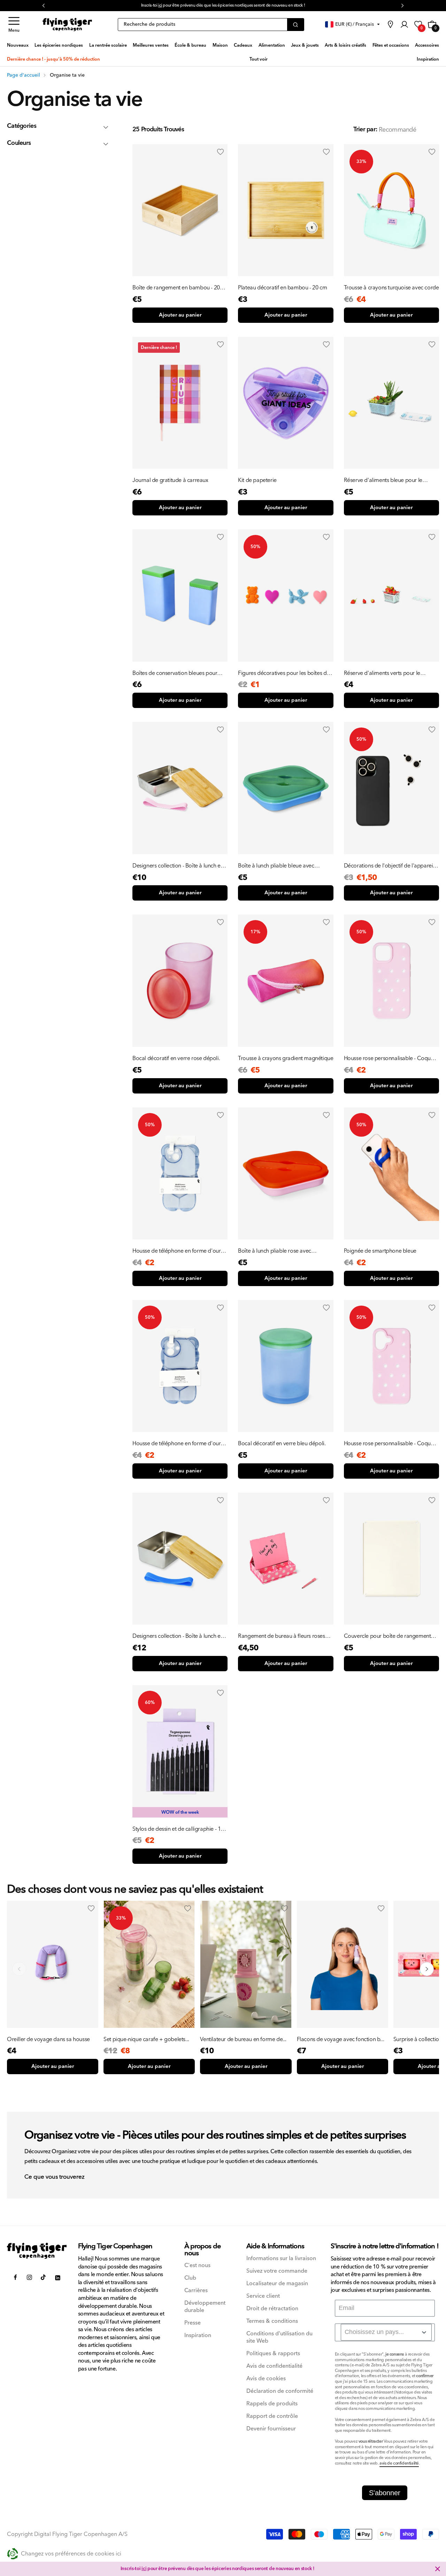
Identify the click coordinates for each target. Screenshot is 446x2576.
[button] (14, 25)
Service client (263, 2296)
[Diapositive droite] (427, 1969)
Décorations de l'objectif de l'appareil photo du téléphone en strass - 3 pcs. (389, 866)
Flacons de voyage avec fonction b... (341, 2039)
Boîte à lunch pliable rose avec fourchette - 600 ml (275, 1251)
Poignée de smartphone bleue (380, 1251)
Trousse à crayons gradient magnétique (286, 1058)
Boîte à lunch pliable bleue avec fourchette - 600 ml (276, 866)
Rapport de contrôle (272, 2416)
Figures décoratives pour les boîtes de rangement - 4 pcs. (284, 673)
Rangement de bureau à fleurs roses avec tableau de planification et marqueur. (281, 1636)
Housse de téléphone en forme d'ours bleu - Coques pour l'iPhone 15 (178, 1251)
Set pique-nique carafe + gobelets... (146, 2039)
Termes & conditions (272, 2321)
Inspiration (198, 2336)
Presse (193, 2323)
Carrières (196, 2291)
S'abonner (385, 2493)
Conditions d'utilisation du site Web (279, 2337)
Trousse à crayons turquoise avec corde (391, 288)
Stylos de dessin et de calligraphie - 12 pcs (178, 1829)
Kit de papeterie (257, 480)
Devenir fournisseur (271, 2429)
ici (144, 2569)
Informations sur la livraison (281, 2259)
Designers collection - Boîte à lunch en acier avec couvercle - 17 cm (178, 866)
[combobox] (386, 2332)
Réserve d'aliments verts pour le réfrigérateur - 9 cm (382, 673)
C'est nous (197, 2266)
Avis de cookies (266, 2379)
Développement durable (205, 2307)
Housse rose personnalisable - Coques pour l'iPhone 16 (390, 1443)
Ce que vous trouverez (54, 2177)
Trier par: (365, 129)
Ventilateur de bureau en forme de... (243, 2039)
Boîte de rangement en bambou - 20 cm (176, 288)
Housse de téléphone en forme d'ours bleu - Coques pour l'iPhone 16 (178, 1443)
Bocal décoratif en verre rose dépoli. (176, 1058)
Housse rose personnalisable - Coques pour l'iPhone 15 (390, 1058)
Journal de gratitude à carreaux (170, 480)
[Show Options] (424, 2332)
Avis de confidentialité (274, 2366)
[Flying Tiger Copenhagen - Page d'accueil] (37, 2251)
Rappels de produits (272, 2404)
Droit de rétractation (272, 2309)
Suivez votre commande (277, 2271)
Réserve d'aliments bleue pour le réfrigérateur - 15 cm (383, 480)
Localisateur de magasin (277, 2284)
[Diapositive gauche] (19, 1969)
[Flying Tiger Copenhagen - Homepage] (67, 25)
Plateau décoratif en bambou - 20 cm (282, 288)
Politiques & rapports (273, 2354)
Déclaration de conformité (280, 2391)
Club (190, 2278)
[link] (390, 24)
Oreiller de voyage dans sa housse (48, 2039)
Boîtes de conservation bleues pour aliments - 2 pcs (175, 673)
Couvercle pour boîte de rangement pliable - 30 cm (387, 1636)
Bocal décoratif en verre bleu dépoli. (282, 1443)
